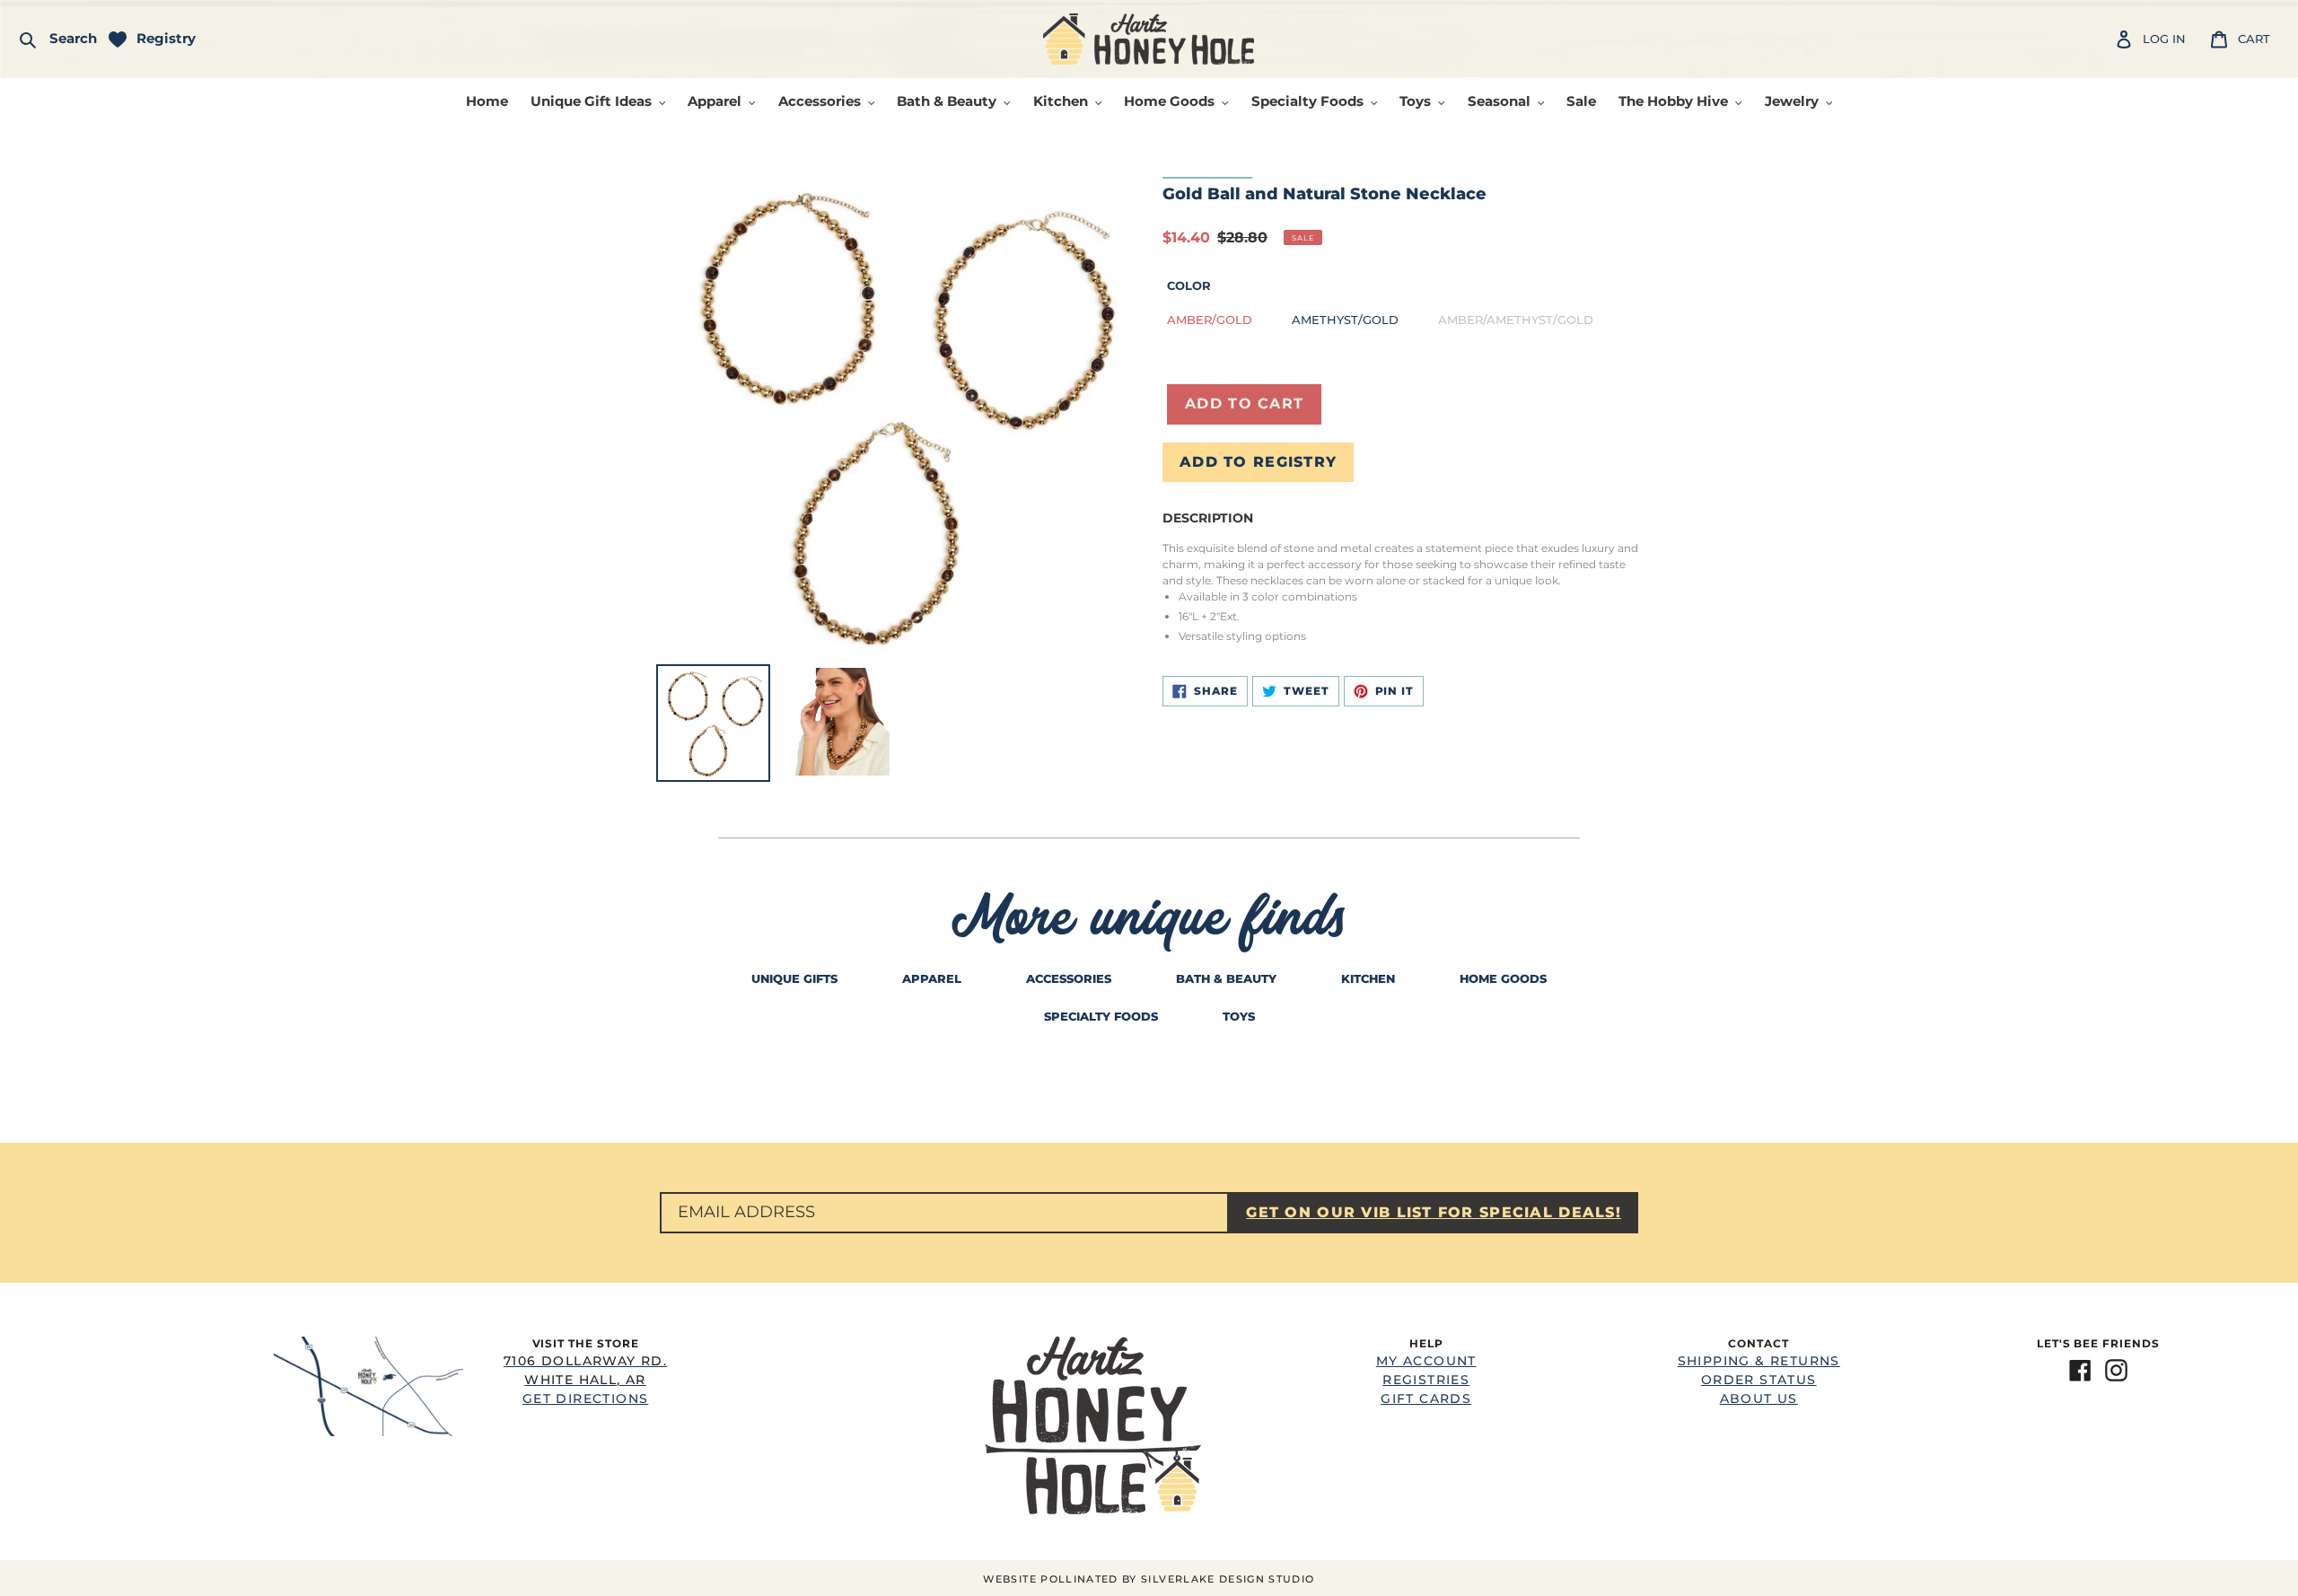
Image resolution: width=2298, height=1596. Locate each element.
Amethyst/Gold (1345, 320)
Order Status (1759, 1380)
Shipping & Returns (1759, 1361)
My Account (1426, 1361)
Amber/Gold (1210, 320)
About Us (1759, 1399)
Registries (1426, 1380)
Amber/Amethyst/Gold (1516, 320)
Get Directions (585, 1380)
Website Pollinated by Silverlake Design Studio (1149, 1579)
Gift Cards (1426, 1399)
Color (1189, 285)
